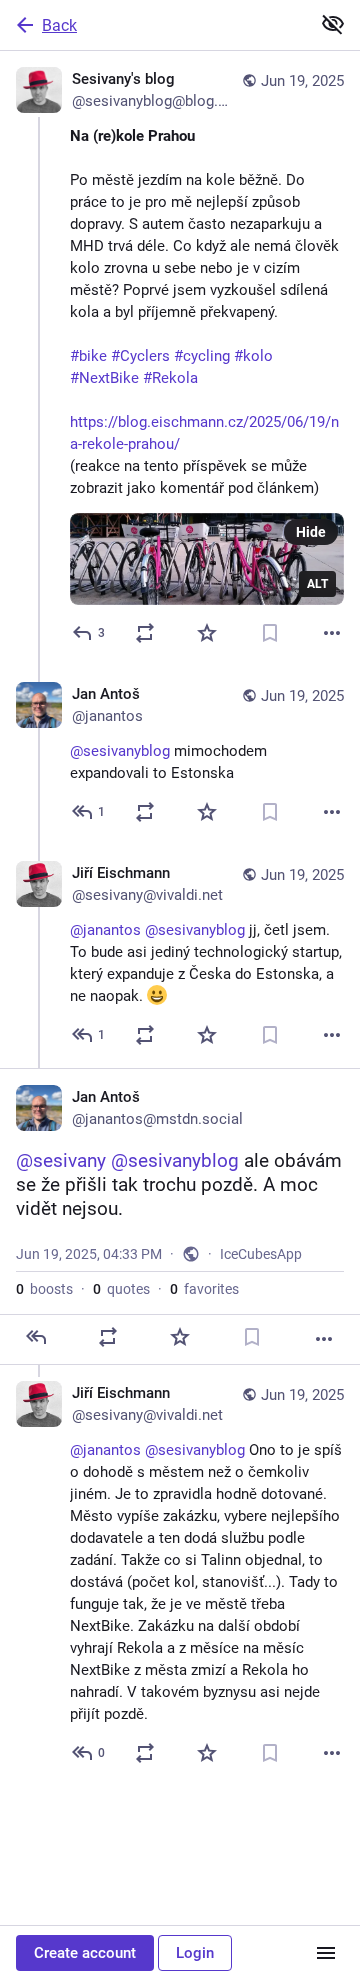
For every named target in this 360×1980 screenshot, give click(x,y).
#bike (88, 356)
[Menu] (326, 1953)
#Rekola (170, 378)
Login (195, 1953)
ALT (317, 584)
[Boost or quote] (145, 633)
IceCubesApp (261, 1254)
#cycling (202, 356)
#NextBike (104, 378)
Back (59, 25)
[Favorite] (207, 633)
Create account (85, 1953)
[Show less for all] (333, 24)
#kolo (253, 356)
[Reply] (36, 1337)
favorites (204, 1289)
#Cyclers (140, 356)
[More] (332, 633)
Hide (311, 532)
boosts (44, 1289)
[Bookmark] (270, 633)
